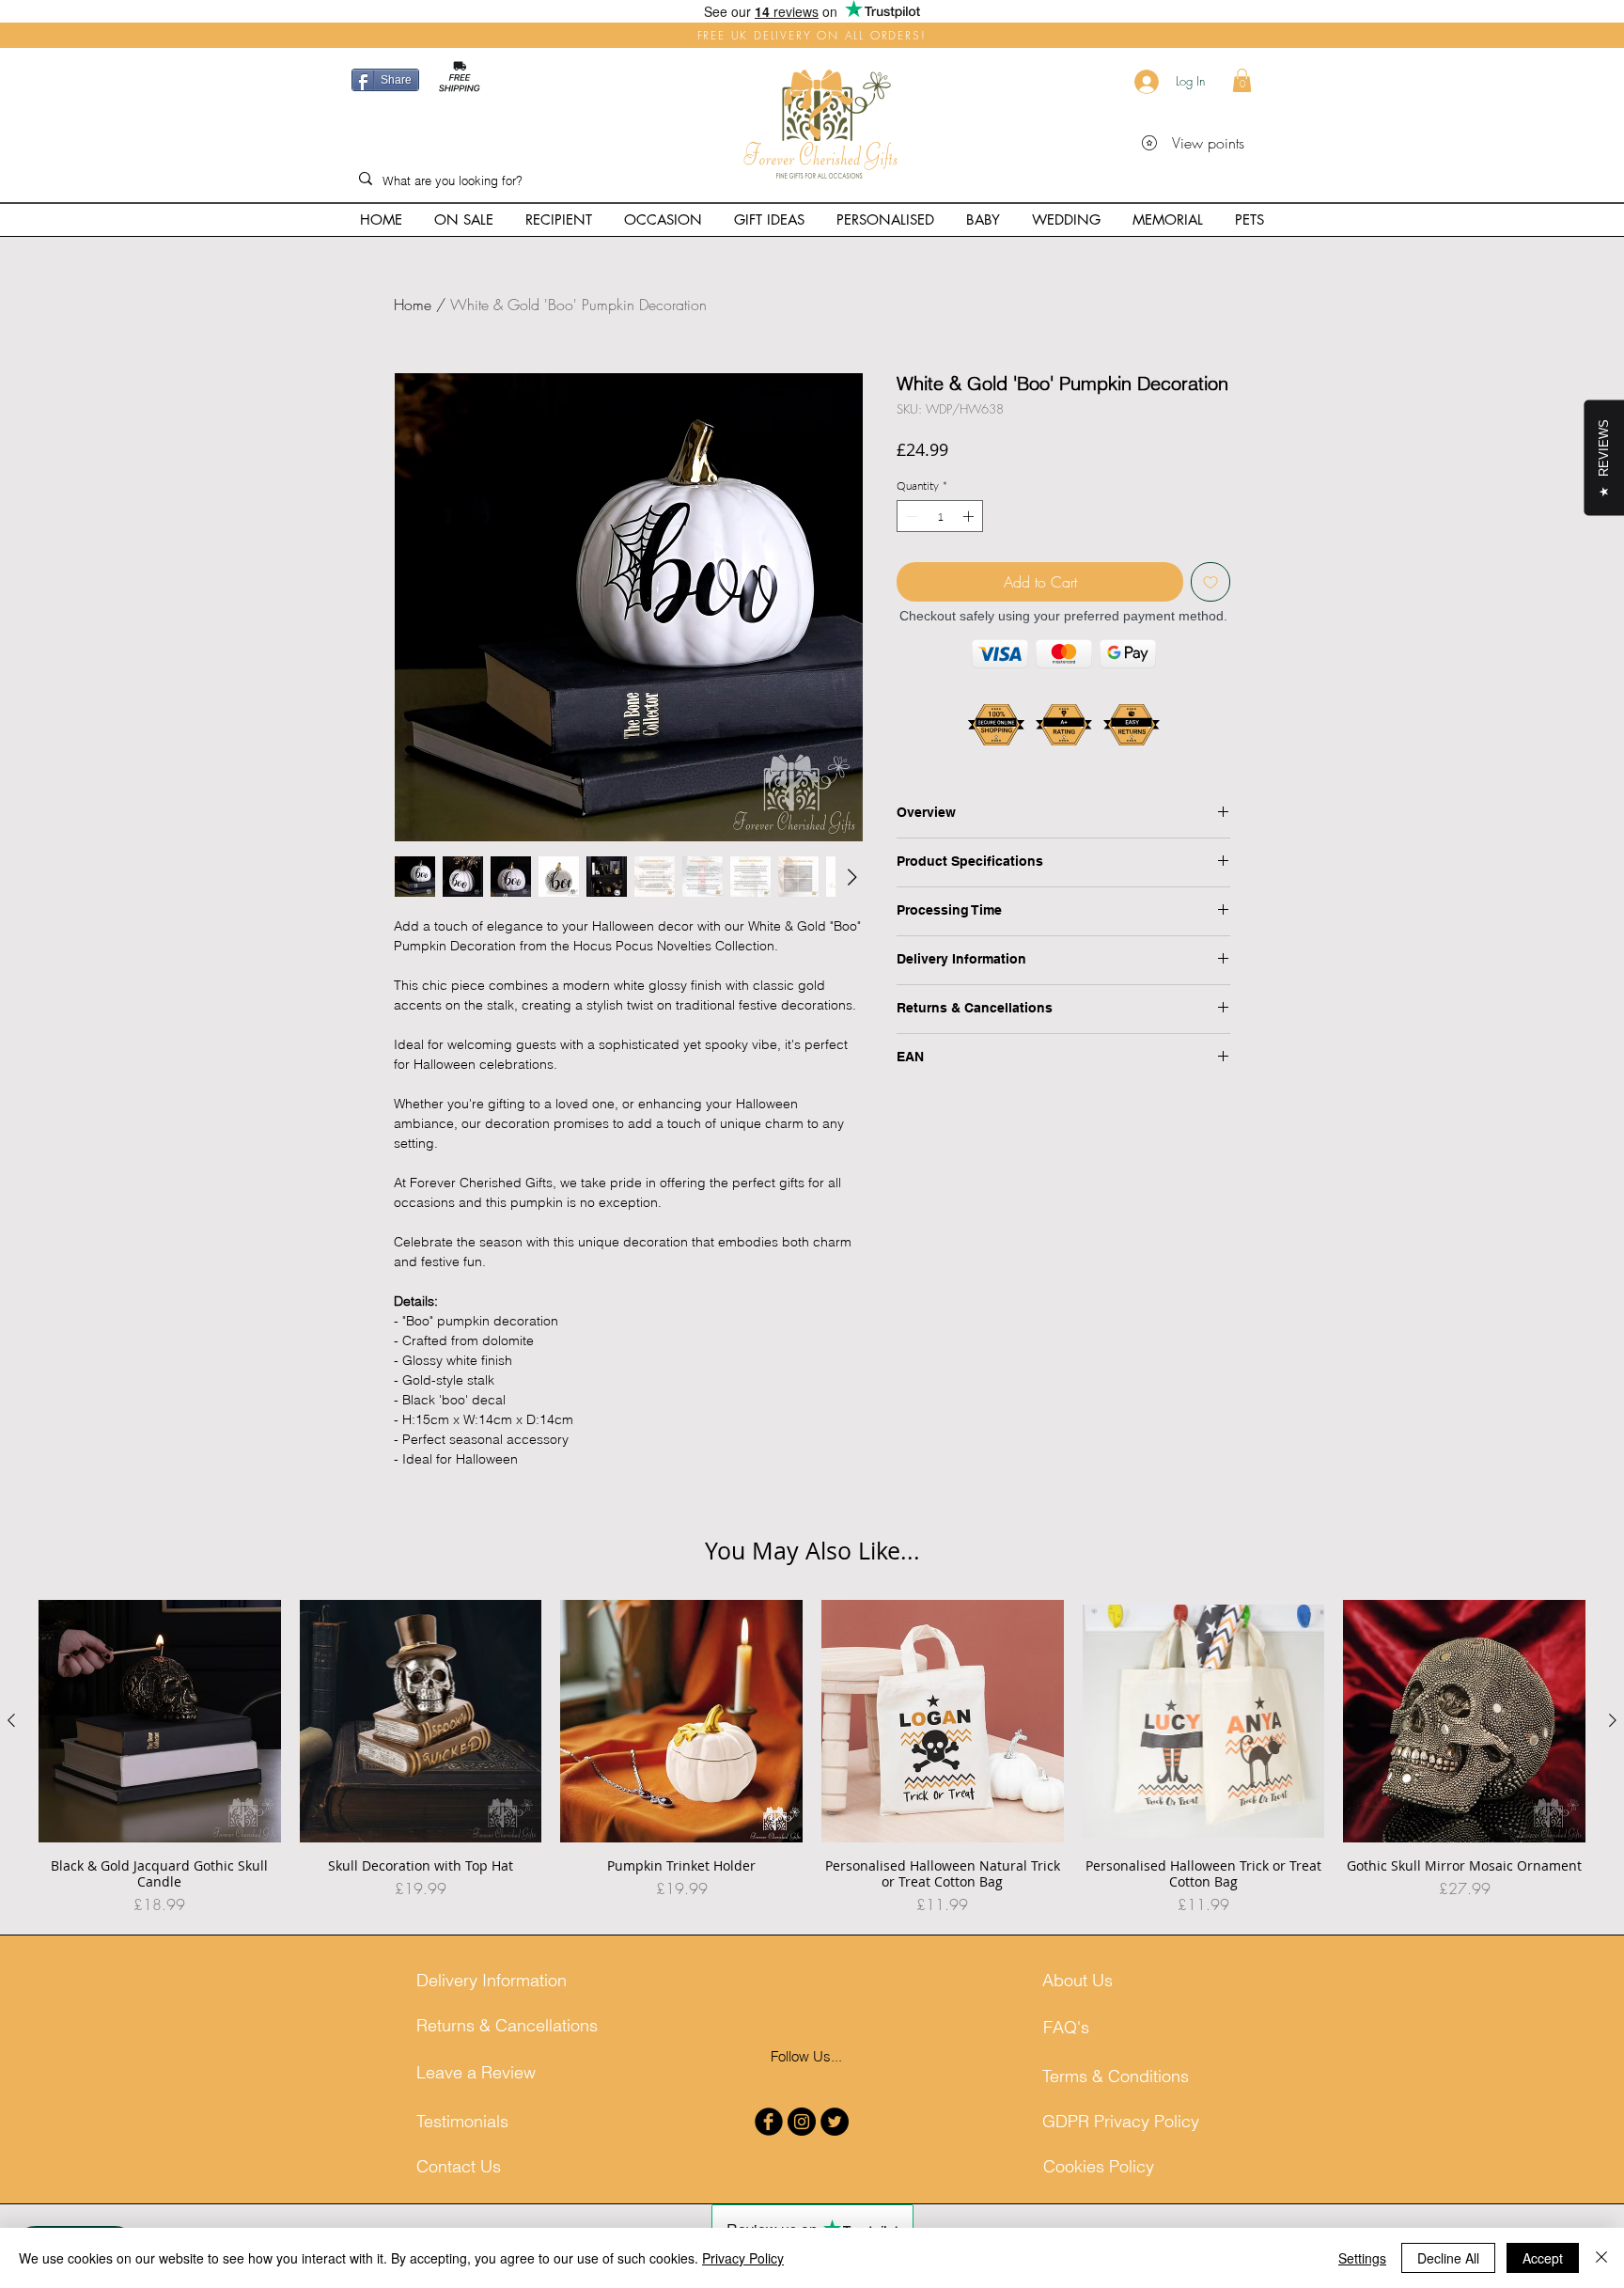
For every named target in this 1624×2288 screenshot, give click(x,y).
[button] (1242, 80)
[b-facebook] (769, 2122)
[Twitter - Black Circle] (835, 2122)
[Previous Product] (11, 1720)
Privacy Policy (743, 2258)
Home (413, 305)
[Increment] (970, 516)
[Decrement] (910, 516)
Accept (1543, 2258)
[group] (812, 1758)
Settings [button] (1362, 2258)
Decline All (1448, 2258)
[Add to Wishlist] (1210, 582)
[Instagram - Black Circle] (802, 2122)
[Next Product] (1613, 1720)
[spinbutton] (940, 516)
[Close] (1601, 2258)
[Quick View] (160, 1721)
